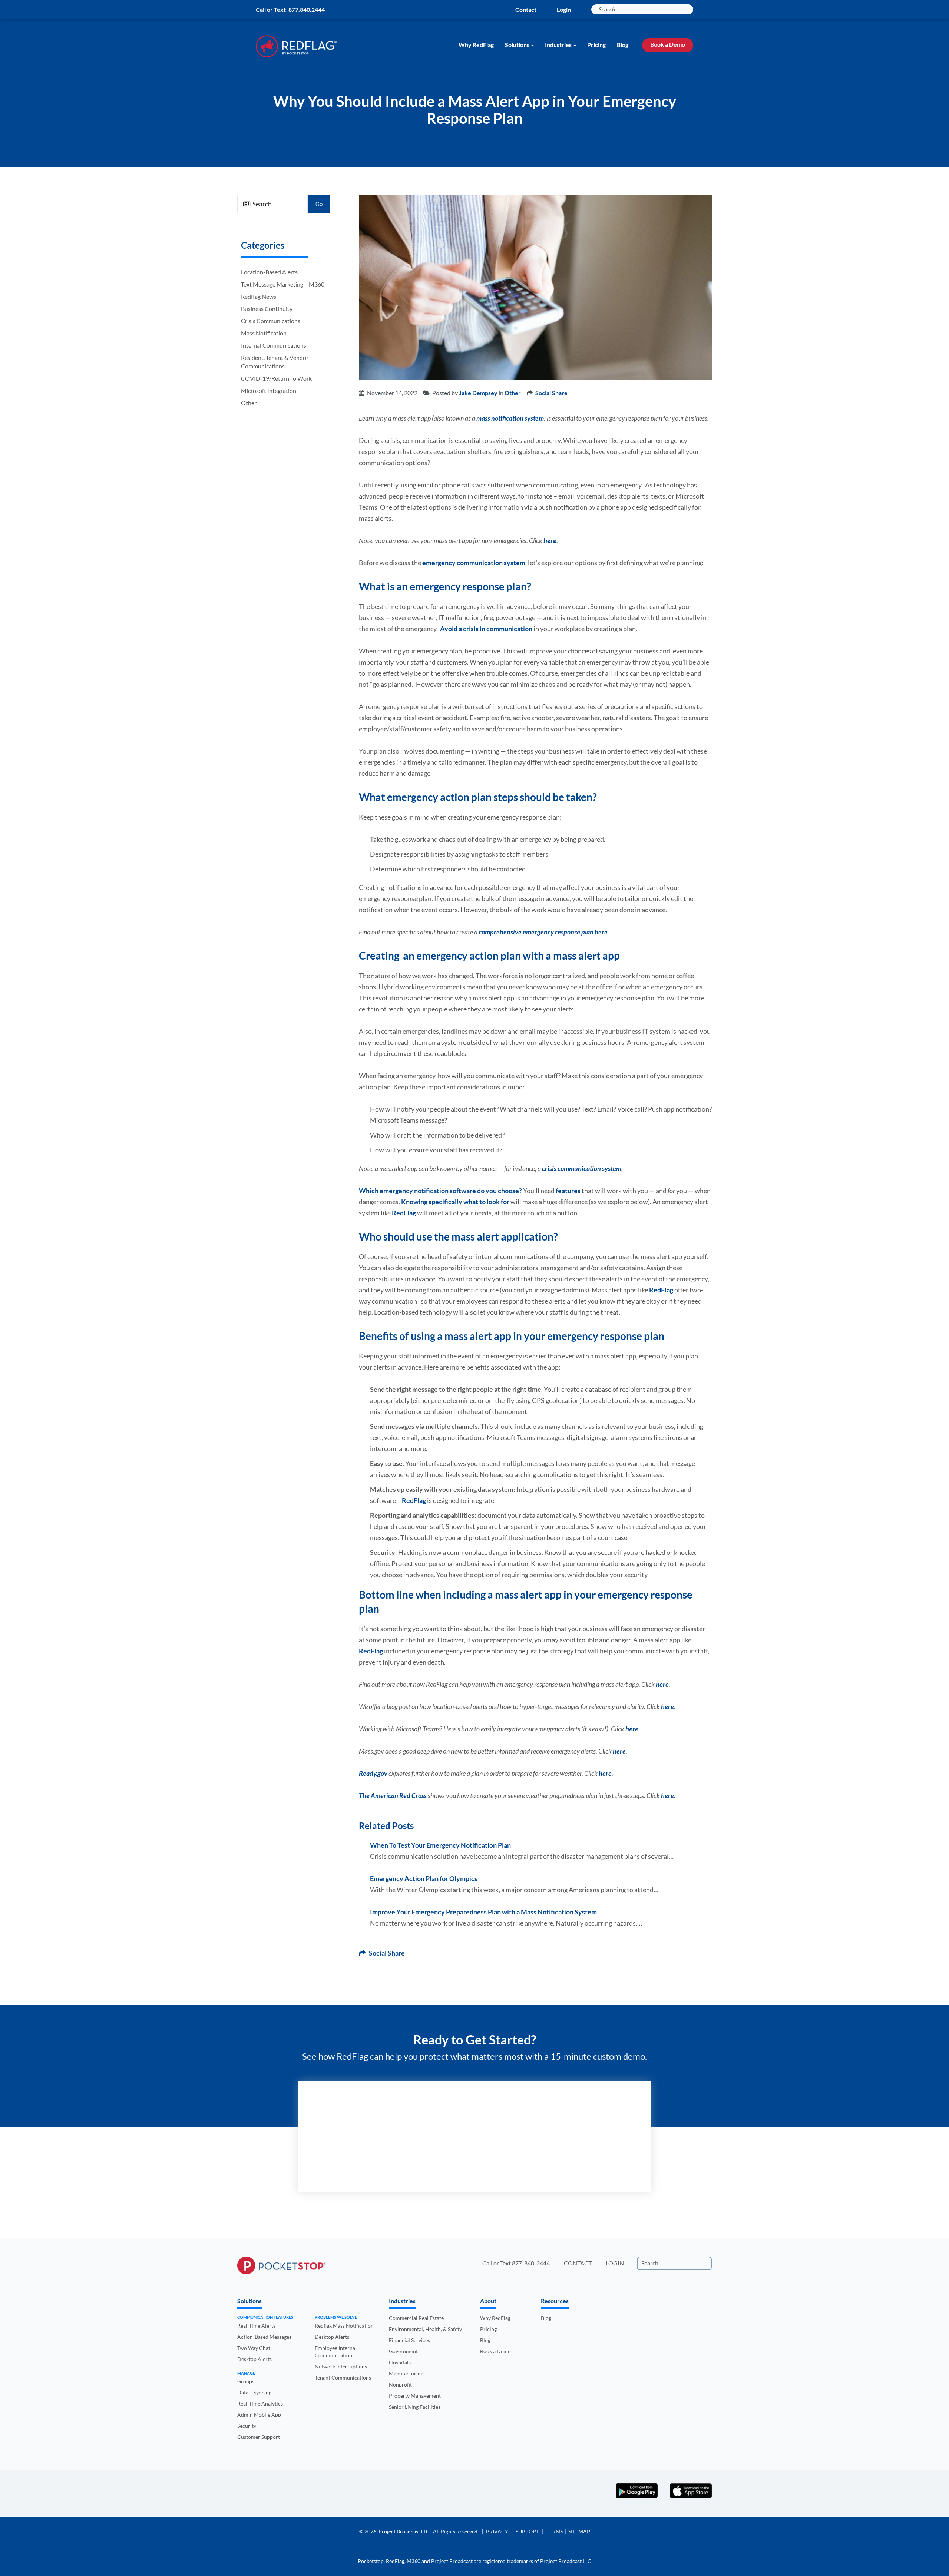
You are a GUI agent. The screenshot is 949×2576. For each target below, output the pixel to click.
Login (564, 9)
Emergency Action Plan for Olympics (424, 1878)
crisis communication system (582, 1168)
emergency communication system (474, 563)
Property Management (415, 2396)
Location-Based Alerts (269, 272)
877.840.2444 (307, 9)
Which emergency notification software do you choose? (440, 1191)
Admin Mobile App (259, 2415)
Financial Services (409, 2340)
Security (247, 2426)
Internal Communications (274, 345)
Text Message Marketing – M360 (283, 284)
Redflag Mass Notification (344, 2326)
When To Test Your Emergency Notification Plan (440, 1845)
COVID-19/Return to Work (276, 378)
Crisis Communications (271, 321)
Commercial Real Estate (416, 2318)
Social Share (551, 393)
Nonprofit (400, 2385)
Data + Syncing (254, 2392)
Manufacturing (406, 2373)
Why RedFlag (476, 45)
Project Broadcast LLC (405, 2531)
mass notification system (510, 418)
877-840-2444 (531, 2263)
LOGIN (615, 2263)
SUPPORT (527, 2531)
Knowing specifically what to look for (455, 1202)
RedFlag (404, 1213)
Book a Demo (668, 44)
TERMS (555, 2531)
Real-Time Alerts (256, 2326)
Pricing (596, 45)
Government (403, 2351)
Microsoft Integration (269, 390)
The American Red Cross (393, 1795)
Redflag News (259, 296)
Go (319, 204)
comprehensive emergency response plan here (543, 932)
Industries (558, 45)
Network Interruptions (341, 2366)
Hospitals (400, 2362)
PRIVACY (497, 2531)
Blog (623, 45)
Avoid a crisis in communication (486, 629)
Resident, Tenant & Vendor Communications (275, 362)
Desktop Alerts (254, 2359)
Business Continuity (267, 309)
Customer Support (259, 2437)
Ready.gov (373, 1773)
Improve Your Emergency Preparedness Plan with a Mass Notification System (483, 1912)
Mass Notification (264, 333)
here (550, 540)
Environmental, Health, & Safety (425, 2329)
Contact (526, 9)
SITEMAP (579, 2531)
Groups (246, 2381)
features (568, 1191)
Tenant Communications (343, 2378)
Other (249, 403)
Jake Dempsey (478, 393)
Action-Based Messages (264, 2337)
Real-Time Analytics (260, 2403)
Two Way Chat (254, 2348)
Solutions (517, 45)
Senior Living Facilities (415, 2407)
